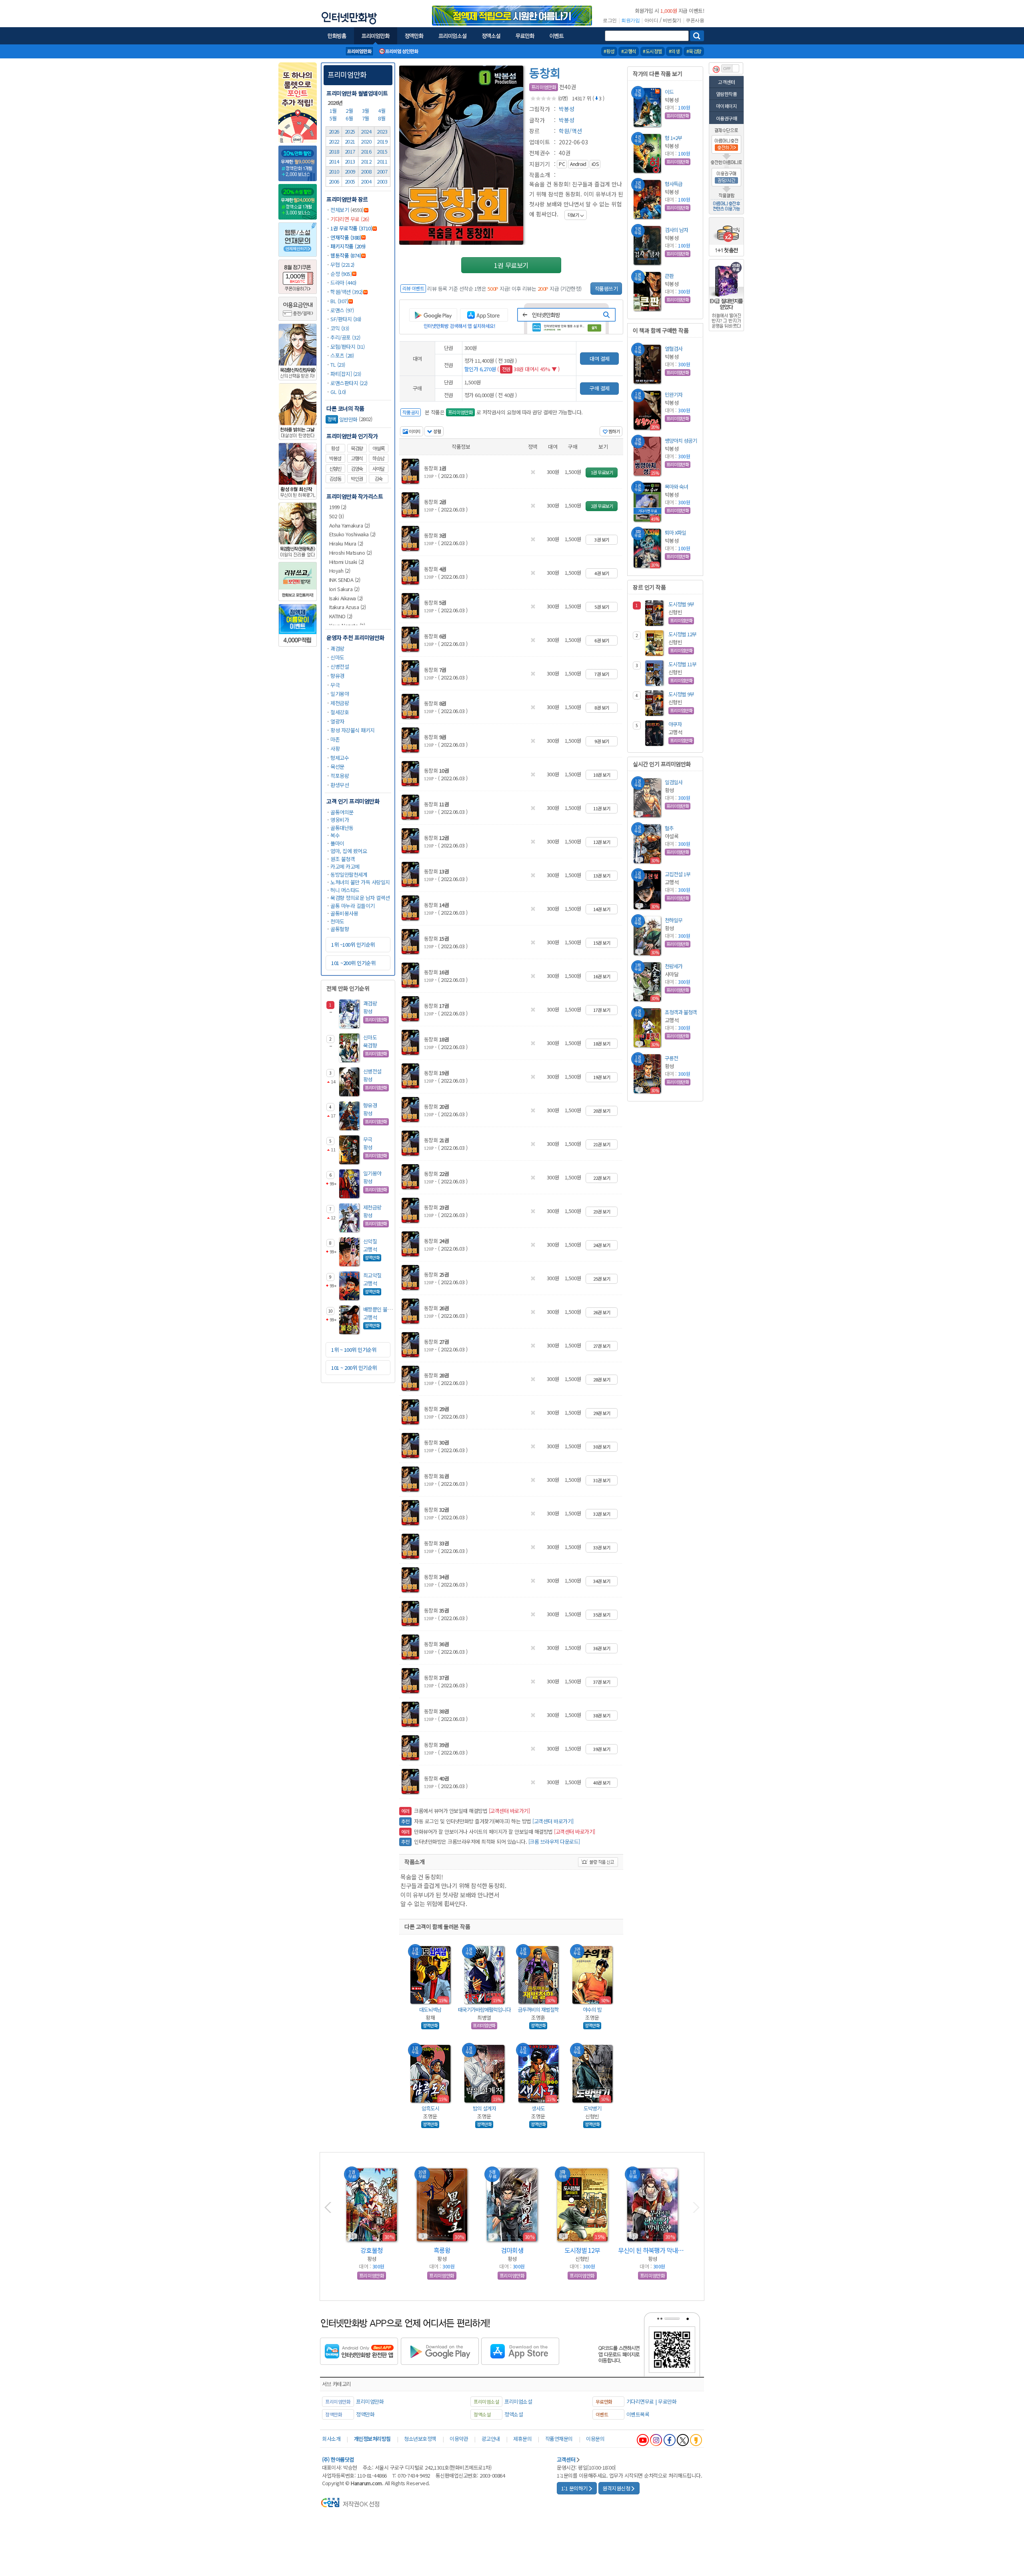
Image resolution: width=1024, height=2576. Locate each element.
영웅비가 (340, 820)
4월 (382, 111)
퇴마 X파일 (675, 533)
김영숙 (357, 469)
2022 (334, 141)
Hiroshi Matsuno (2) (351, 553)
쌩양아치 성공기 (681, 441)
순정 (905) (341, 274)
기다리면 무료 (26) (350, 219)
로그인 (610, 20)
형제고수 (340, 758)
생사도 (538, 2108)
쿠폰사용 (695, 20)
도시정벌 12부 (682, 634)
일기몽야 (340, 694)
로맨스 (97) (342, 310)
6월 (350, 118)
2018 (334, 151)
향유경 (337, 676)
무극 (335, 685)
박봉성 (335, 458)
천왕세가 (674, 966)
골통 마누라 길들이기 (353, 906)
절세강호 (340, 712)
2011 (382, 161)
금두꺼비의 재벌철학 (538, 2009)
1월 (334, 111)
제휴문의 (522, 2439)
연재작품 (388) (346, 237)
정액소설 (514, 2414)
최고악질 (372, 1275)
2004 (366, 181)
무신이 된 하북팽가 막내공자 (652, 2250)
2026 (334, 131)
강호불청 (372, 2250)
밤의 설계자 (484, 2108)
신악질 (370, 1241)
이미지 (414, 431)
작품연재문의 (559, 2439)
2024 (366, 131)
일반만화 (343, 419)
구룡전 (671, 1058)
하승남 (378, 458)
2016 (366, 151)
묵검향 (357, 448)
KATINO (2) (341, 616)
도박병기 (592, 2108)
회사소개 (331, 2439)
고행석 (357, 458)
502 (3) (337, 516)
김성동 (335, 479)
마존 (335, 739)
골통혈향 (340, 929)
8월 (382, 118)
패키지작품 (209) (348, 246)
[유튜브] (643, 2440)
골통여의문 (342, 812)
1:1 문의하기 (574, 2488)
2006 (334, 181)
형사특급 (674, 184)
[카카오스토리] (696, 2440)
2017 (350, 151)
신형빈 (335, 469)
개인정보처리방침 (372, 2439)
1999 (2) (338, 507)
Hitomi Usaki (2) (347, 562)
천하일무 (674, 920)
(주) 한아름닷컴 (338, 2459)
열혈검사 (674, 349)
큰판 (669, 276)
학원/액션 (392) (347, 292)
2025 (350, 131)
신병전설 (340, 666)
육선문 (337, 766)
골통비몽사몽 (344, 913)
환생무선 (340, 785)
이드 (669, 92)
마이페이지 (727, 106)
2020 (366, 141)
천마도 (337, 921)
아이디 (651, 20)
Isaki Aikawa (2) (346, 598)
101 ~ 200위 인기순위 (354, 1368)
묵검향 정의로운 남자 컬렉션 (360, 898)
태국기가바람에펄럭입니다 (484, 2009)
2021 (350, 141)
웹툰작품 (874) (346, 255)
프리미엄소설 (518, 2401)
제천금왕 (340, 703)
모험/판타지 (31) (348, 347)
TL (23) (338, 365)
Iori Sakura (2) (344, 589)
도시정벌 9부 (681, 604)
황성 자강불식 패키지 (353, 730)
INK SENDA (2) (345, 580)
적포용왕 (340, 776)
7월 (366, 118)
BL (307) (339, 301)
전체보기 (340, 210)
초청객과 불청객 (681, 1012)
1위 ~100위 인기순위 (353, 944)
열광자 (337, 721)
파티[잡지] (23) (346, 374)
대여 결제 (600, 359)
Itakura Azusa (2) (348, 607)
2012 (366, 161)
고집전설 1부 (678, 874)
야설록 (378, 448)
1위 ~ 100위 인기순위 (354, 1350)
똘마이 (337, 843)
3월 (366, 111)
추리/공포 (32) (345, 337)
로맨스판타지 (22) (349, 383)
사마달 (378, 469)
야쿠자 (675, 724)
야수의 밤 (592, 2009)
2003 (382, 181)
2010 (334, 171)
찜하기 (613, 431)
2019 (382, 141)
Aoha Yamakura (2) (350, 525)
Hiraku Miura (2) (346, 543)
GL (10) (338, 392)
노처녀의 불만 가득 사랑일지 (360, 882)
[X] (683, 2440)
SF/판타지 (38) (346, 319)
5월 (334, 118)
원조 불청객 (343, 859)
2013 (350, 161)
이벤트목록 (638, 2414)
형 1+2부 (673, 138)
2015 (382, 151)
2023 (382, 131)
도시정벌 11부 (682, 664)
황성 (335, 448)
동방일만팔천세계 (349, 874)
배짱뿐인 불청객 (380, 1309)
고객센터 (726, 82)
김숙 (378, 479)
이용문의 (595, 2439)
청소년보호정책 (420, 2439)
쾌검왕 (337, 648)
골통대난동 (342, 828)
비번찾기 (672, 20)
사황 (335, 748)
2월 (350, 111)
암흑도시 (430, 2108)
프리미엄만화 (347, 74)
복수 (335, 835)
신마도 (337, 657)
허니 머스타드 (345, 890)
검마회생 (512, 2250)
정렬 (437, 431)
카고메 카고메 (345, 866)
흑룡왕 (442, 2250)
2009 (350, 171)
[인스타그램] (656, 2440)
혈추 (669, 828)
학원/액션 (570, 131)
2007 (382, 171)
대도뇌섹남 (430, 2009)
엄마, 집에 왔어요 (349, 851)
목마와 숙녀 (676, 487)
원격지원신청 (616, 2488)
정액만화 (365, 2414)
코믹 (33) (340, 328)
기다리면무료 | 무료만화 (652, 2401)
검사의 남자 (676, 230)
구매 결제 (600, 388)
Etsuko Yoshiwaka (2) (352, 534)
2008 (366, 171)
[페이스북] (670, 2440)
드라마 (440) (343, 283)
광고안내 (491, 2439)
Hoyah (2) (340, 571)
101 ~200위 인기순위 (353, 963)
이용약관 (459, 2439)
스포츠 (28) (342, 355)
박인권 (357, 479)
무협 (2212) (342, 265)
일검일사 (674, 782)
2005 (350, 181)
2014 (334, 161)
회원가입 (630, 20)
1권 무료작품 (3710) (351, 228)
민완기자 (674, 395)
